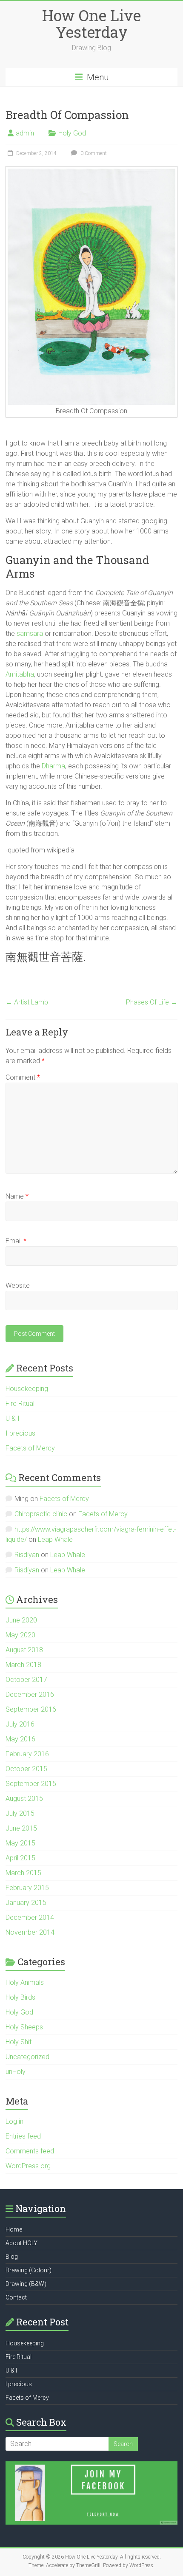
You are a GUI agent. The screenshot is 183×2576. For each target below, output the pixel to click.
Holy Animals (25, 1982)
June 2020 (21, 1620)
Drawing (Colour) (29, 2270)
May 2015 (20, 1843)
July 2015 (20, 1813)
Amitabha (20, 674)
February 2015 (27, 1888)
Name (17, 1196)
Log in (14, 2121)
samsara (30, 633)
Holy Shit (19, 2042)
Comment (23, 1077)
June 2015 (21, 1828)
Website (18, 1285)
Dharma (53, 766)
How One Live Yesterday (91, 24)
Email (16, 1241)
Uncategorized (27, 2057)
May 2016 (20, 1739)
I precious (20, 1433)
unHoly (16, 2072)
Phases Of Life (152, 1002)
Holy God (72, 133)
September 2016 (31, 1709)
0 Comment (93, 153)
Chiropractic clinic (41, 1514)
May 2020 (20, 1635)
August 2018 (24, 1650)
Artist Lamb (27, 1002)
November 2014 (30, 1932)
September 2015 (31, 1784)
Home (14, 2229)
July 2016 (20, 1724)
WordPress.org (28, 2166)
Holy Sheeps (24, 2027)
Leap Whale (55, 1539)
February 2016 (27, 1754)
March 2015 (23, 1873)
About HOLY (21, 2243)
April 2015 (20, 1858)
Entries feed (23, 2136)
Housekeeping (27, 1389)
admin (25, 133)
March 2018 (23, 1665)
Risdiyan (27, 1555)
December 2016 (30, 1694)
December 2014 (30, 1917)
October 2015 (26, 1769)
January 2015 (26, 1903)
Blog (12, 2257)
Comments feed (30, 2151)
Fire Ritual (20, 1404)
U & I (13, 1418)
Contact (16, 2297)
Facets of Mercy (30, 1448)
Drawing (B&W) (26, 2284)
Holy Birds (20, 1997)
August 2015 (24, 1799)
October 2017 (26, 1680)
